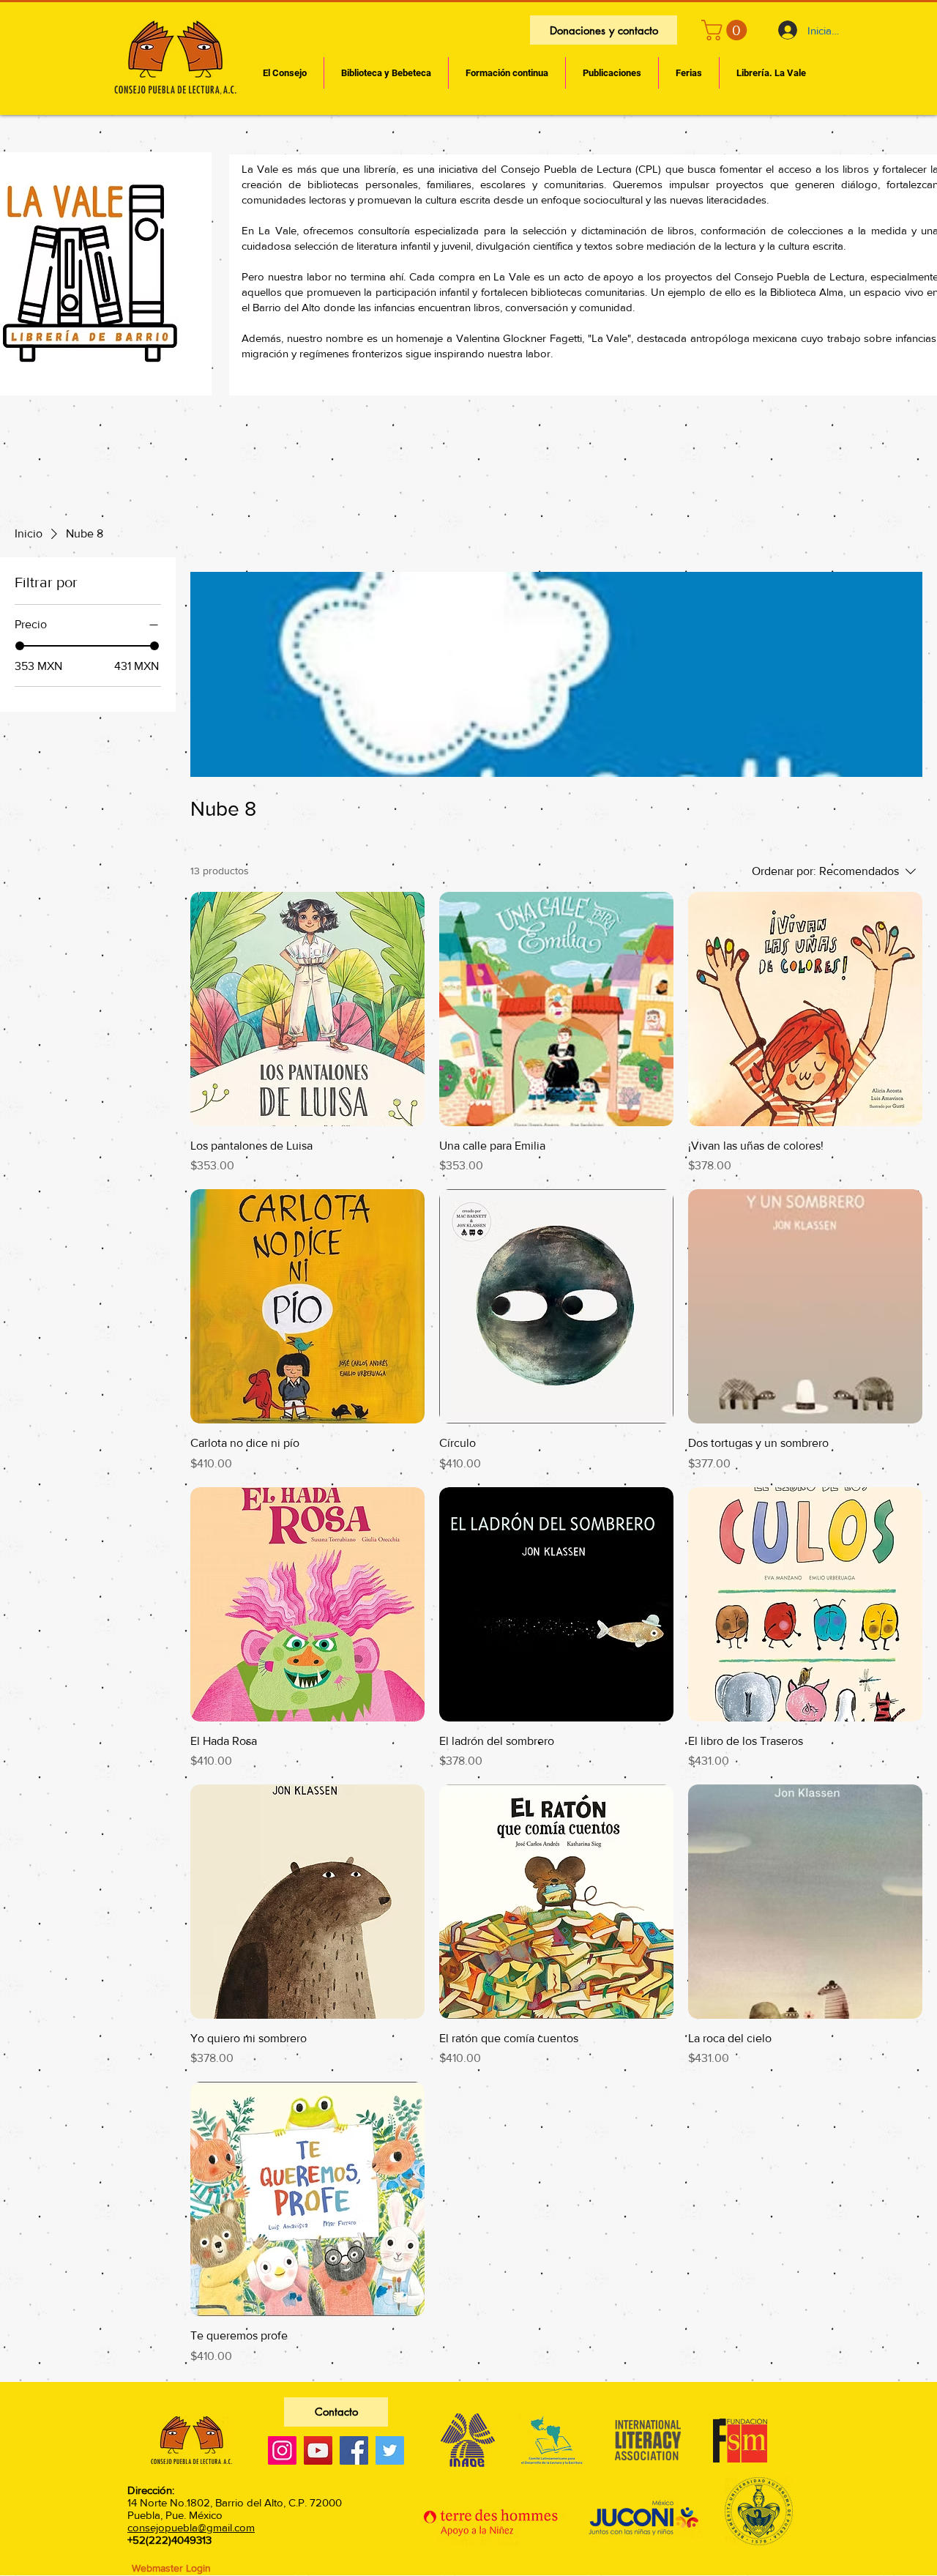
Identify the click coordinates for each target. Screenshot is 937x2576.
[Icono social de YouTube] (318, 2450)
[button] (727, 30)
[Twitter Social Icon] (390, 2450)
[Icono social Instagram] (282, 2450)
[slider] (20, 646)
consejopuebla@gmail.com (191, 2527)
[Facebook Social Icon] (354, 2450)
